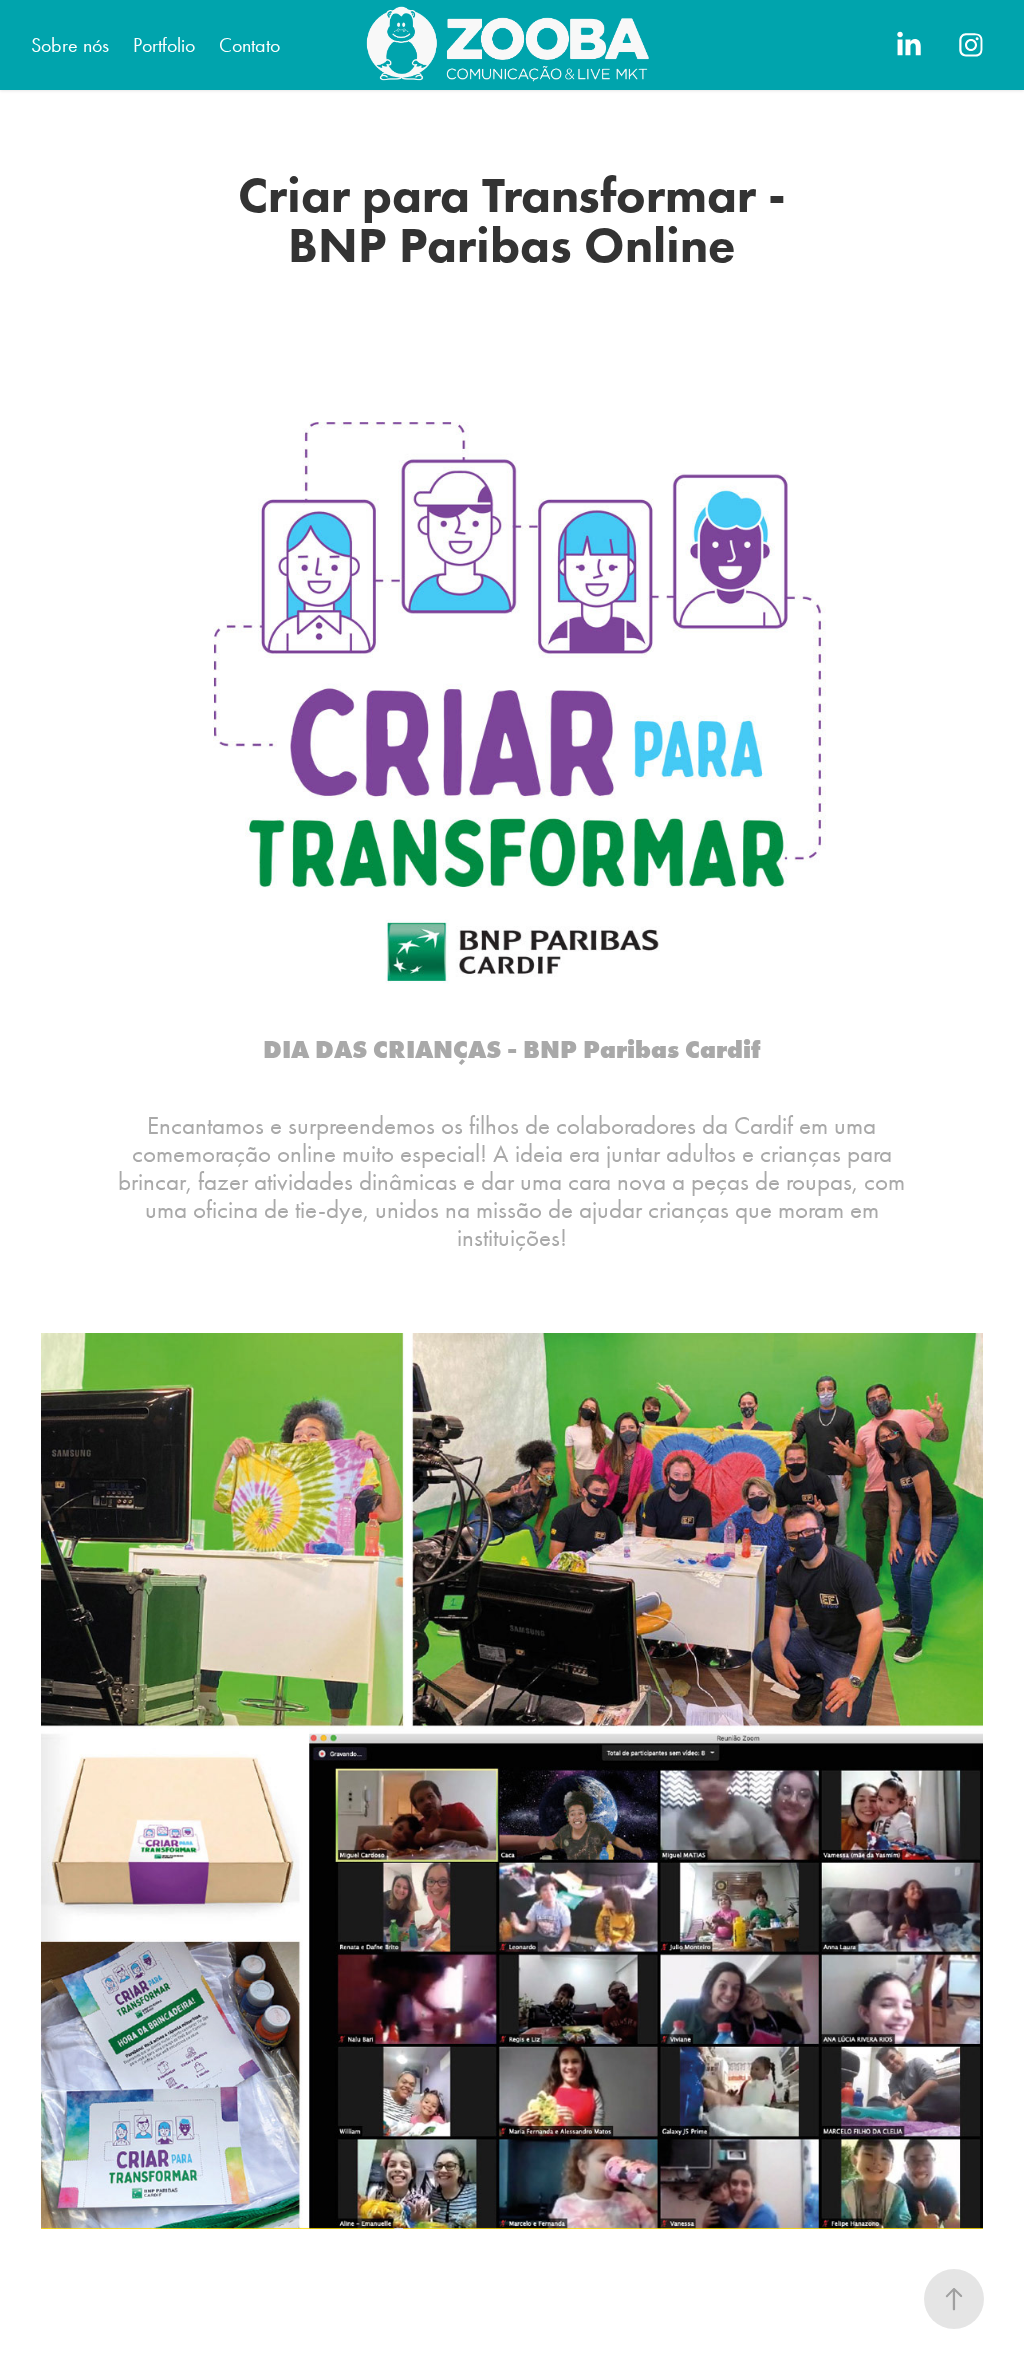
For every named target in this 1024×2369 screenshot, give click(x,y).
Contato (249, 45)
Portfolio (164, 45)
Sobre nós (70, 45)
